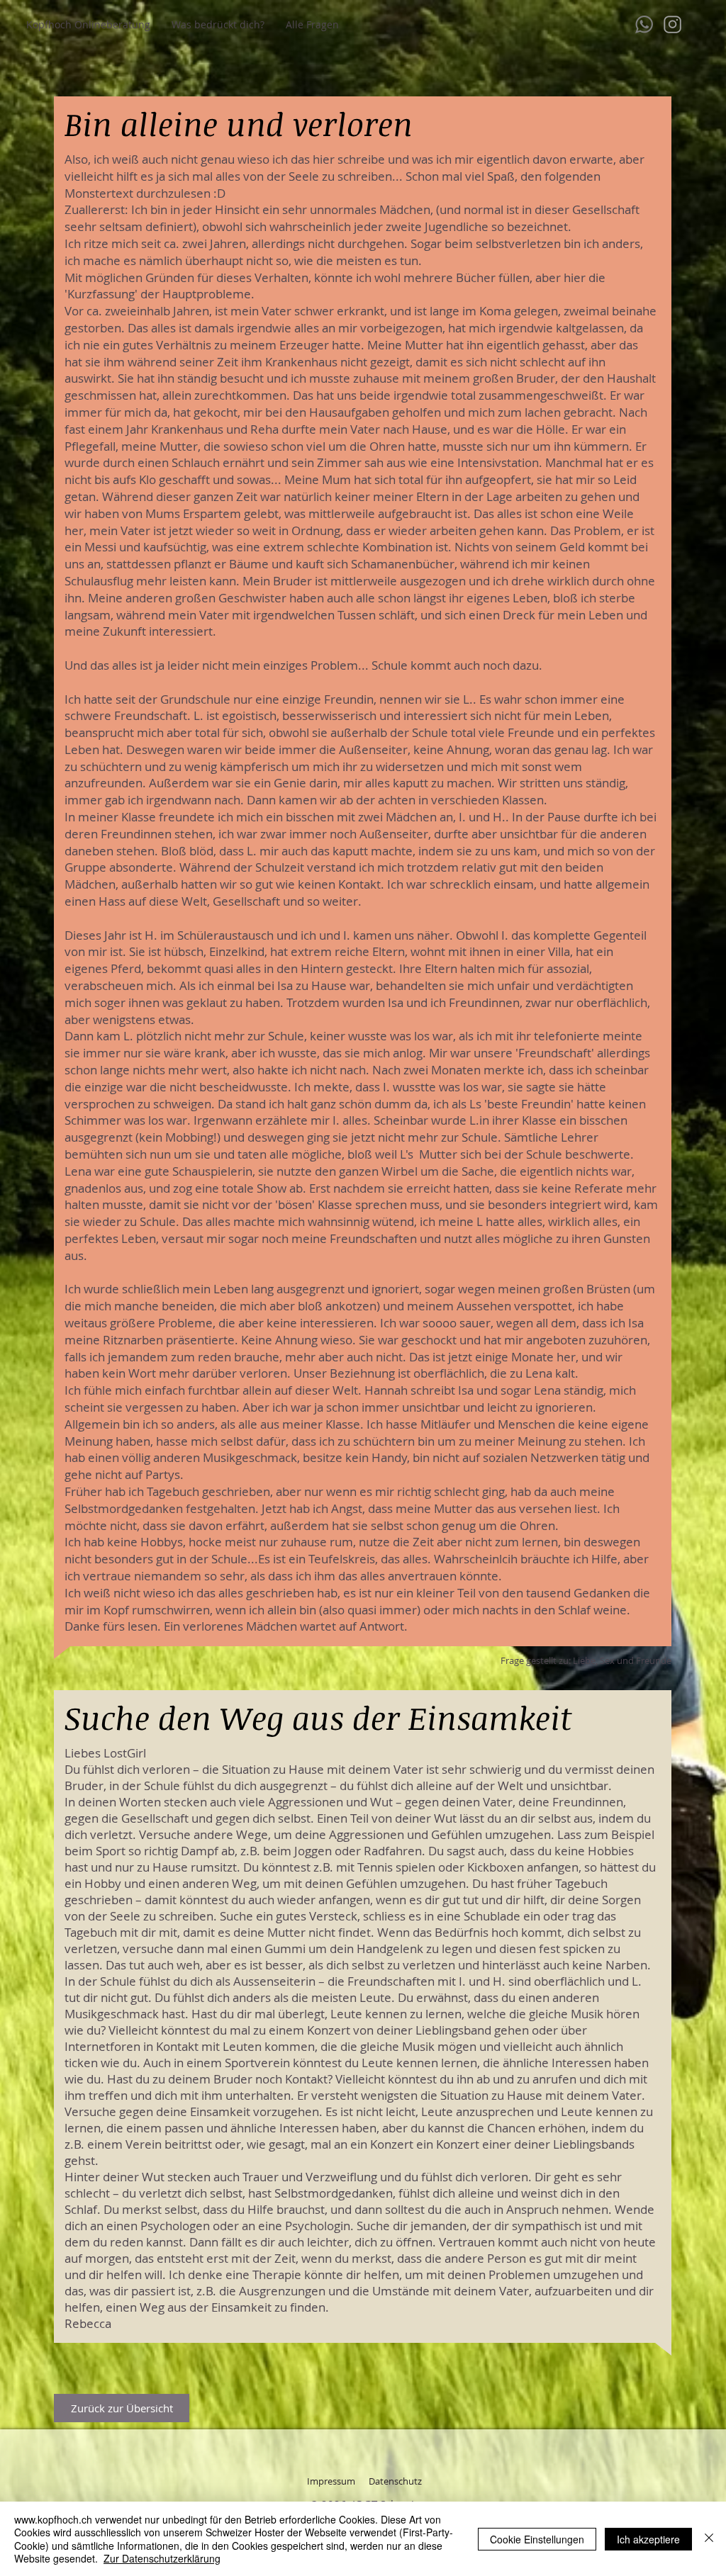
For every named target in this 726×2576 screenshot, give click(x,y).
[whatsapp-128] (644, 24)
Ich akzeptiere (648, 2539)
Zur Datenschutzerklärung (162, 2558)
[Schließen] (709, 2539)
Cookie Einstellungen (537, 2539)
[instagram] (672, 24)
